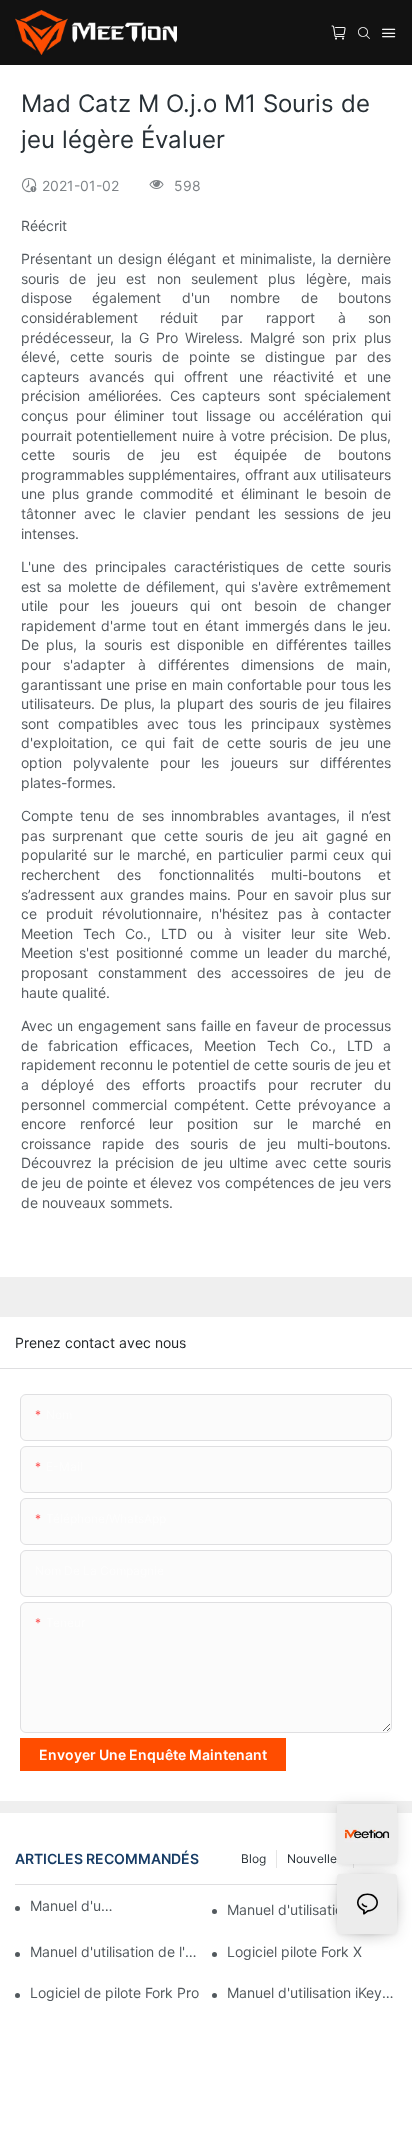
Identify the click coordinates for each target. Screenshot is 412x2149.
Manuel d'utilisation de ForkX (73, 1905)
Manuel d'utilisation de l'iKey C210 (115, 1951)
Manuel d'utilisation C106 (308, 1909)
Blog (253, 1858)
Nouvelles (315, 1858)
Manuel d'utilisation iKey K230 (312, 1992)
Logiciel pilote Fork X (294, 1951)
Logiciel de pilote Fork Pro (114, 1992)
